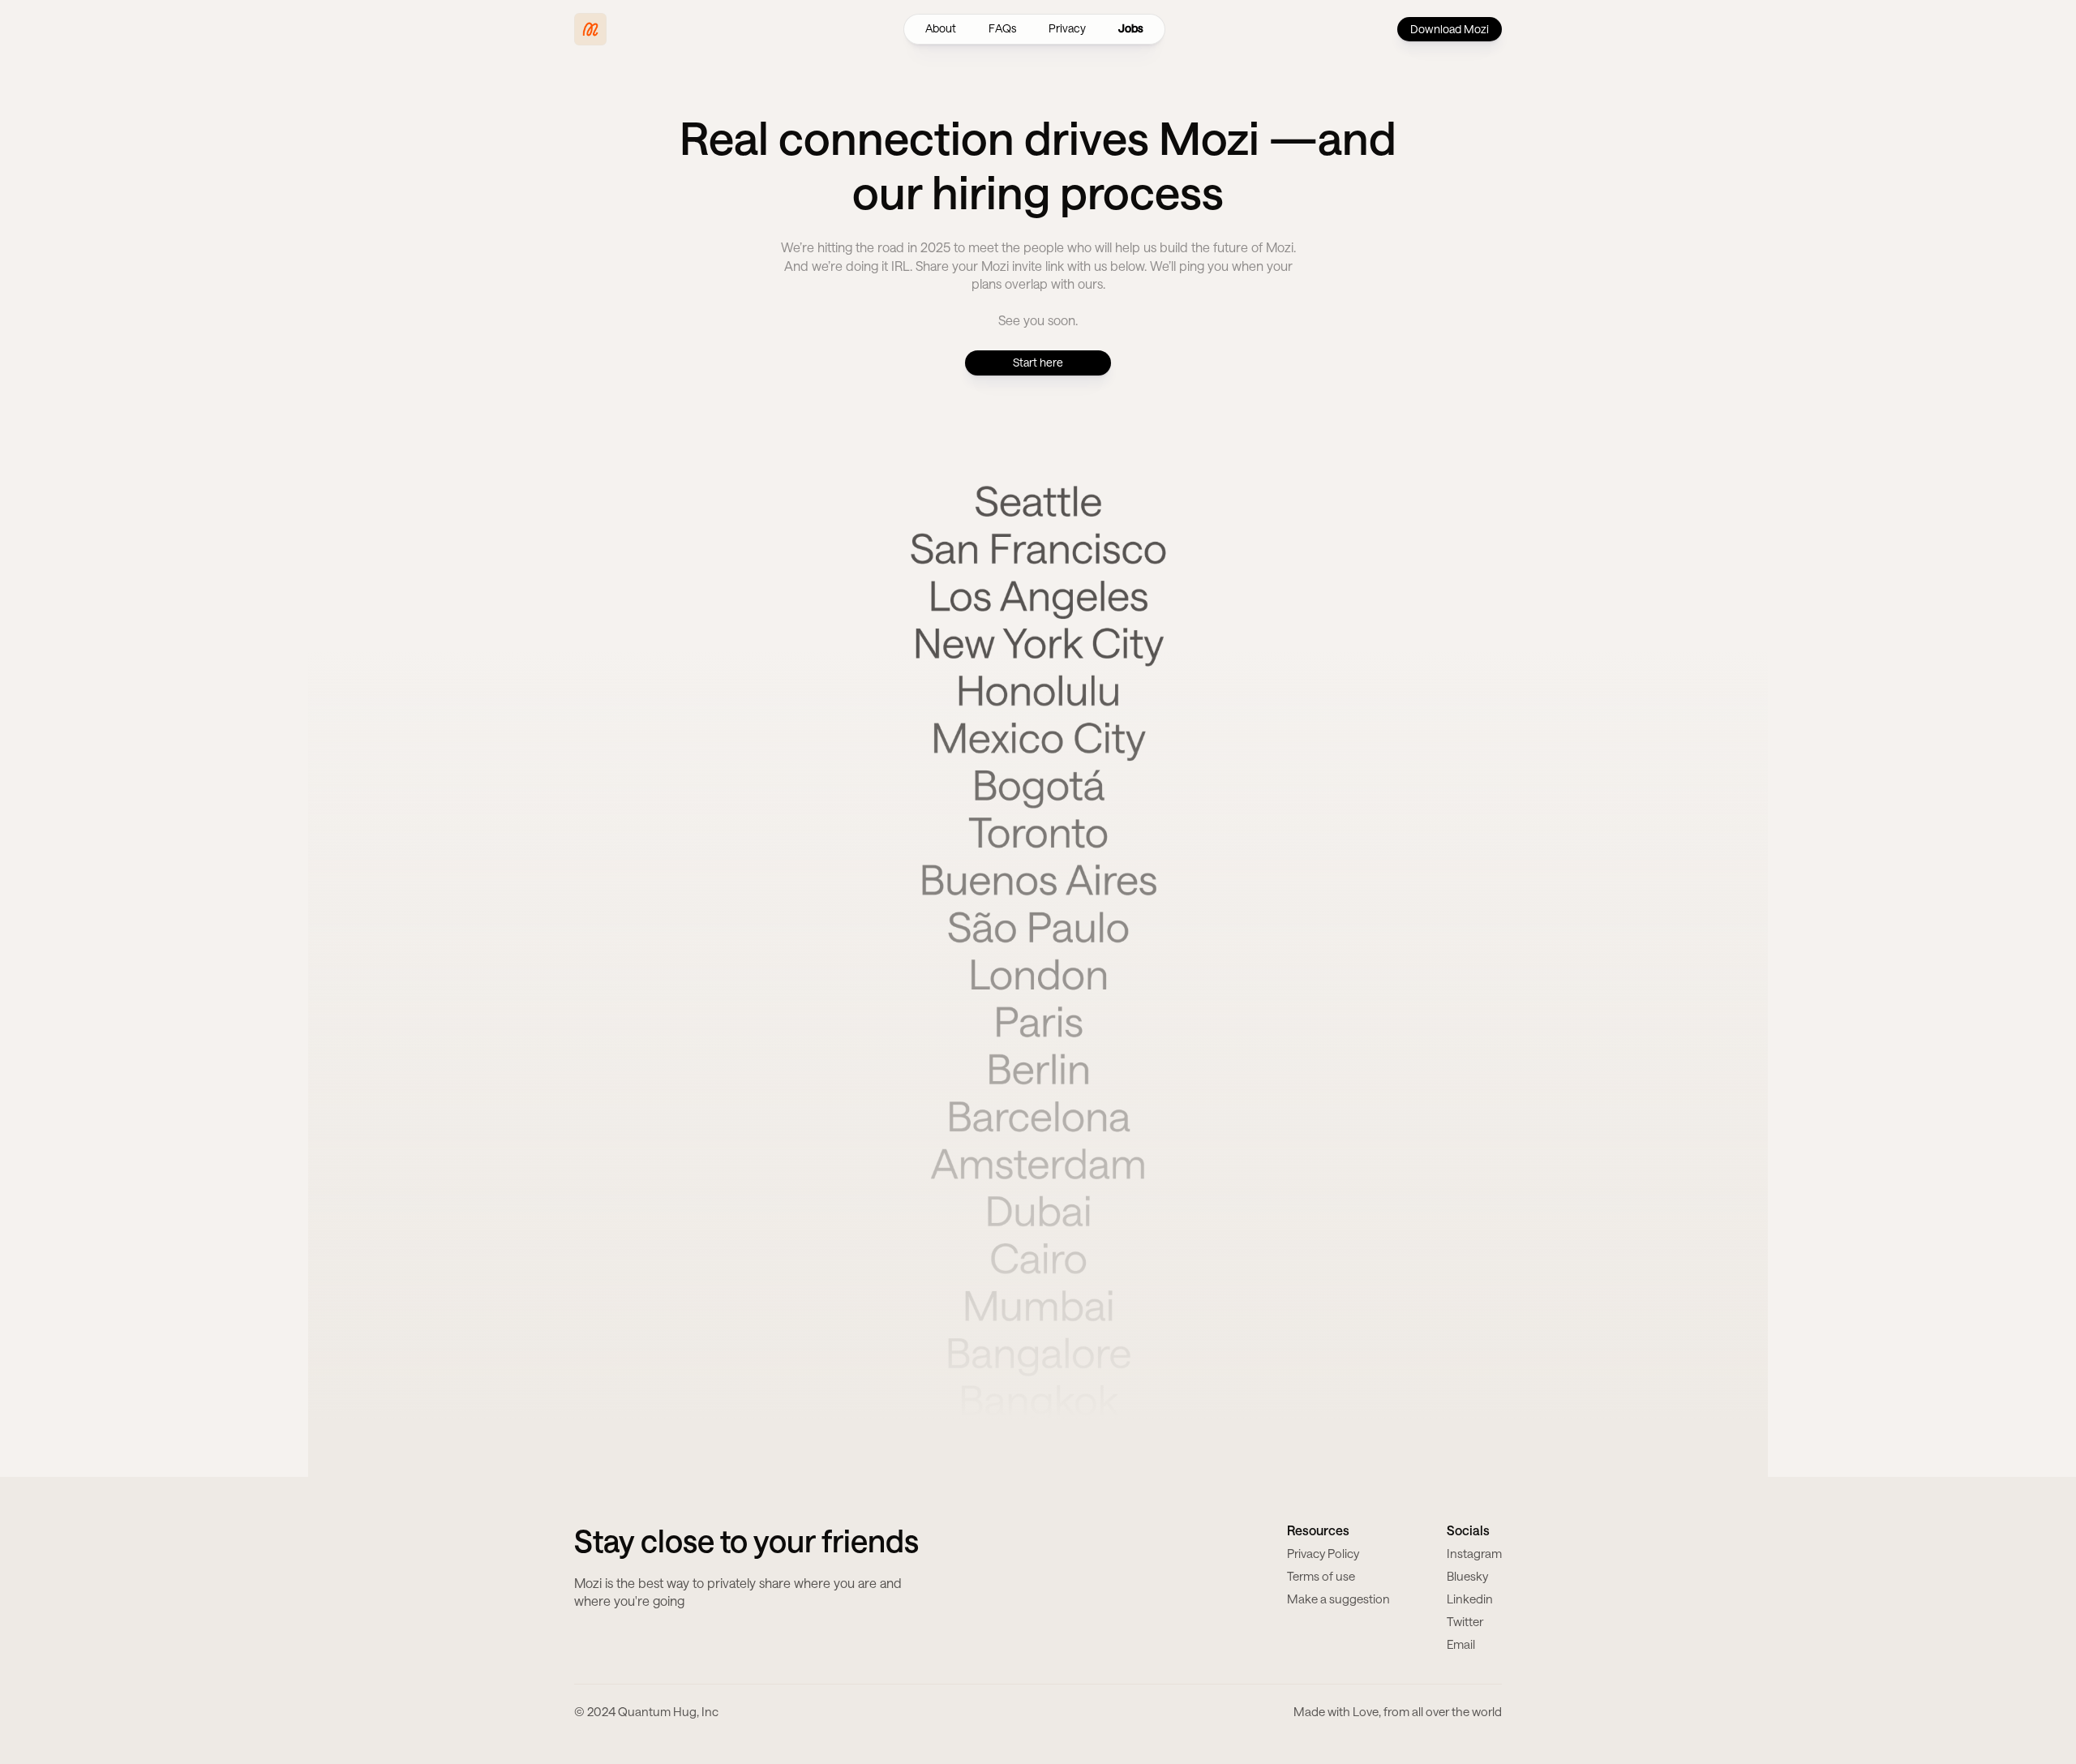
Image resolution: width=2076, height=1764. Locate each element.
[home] (590, 29)
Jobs (1131, 28)
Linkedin (1470, 1599)
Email (1461, 1644)
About (941, 28)
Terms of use (1321, 1576)
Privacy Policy (1323, 1553)
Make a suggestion (1338, 1599)
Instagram (1474, 1553)
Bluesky (1467, 1576)
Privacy (1067, 28)
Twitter (1465, 1621)
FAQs (1002, 28)
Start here (1038, 362)
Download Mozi (1450, 29)
